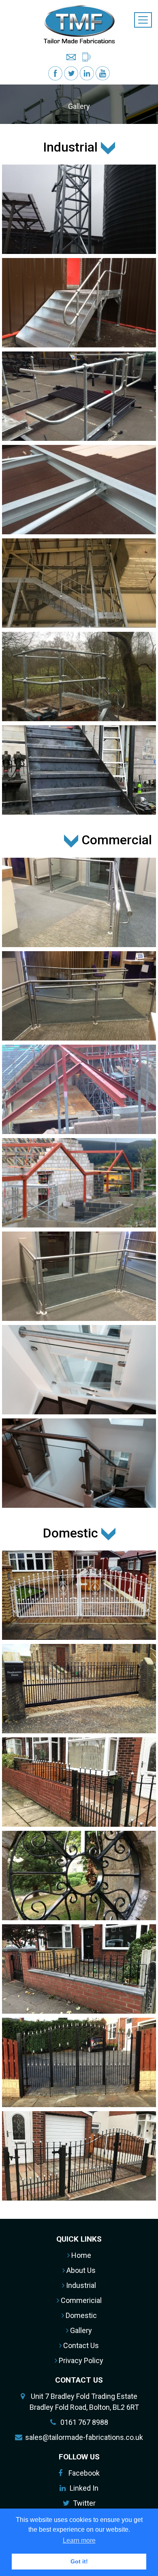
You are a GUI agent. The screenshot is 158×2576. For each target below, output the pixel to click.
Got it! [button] (79, 2561)
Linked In (84, 2488)
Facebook (84, 2473)
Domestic (80, 2315)
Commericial (80, 2300)
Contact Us (80, 2345)
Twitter (84, 2503)
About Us (80, 2270)
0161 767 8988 (84, 2422)
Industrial (80, 2285)
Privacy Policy (80, 2360)
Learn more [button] (79, 2540)
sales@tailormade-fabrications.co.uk (84, 2437)
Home (80, 2255)
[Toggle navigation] (143, 20)
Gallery (80, 2330)
